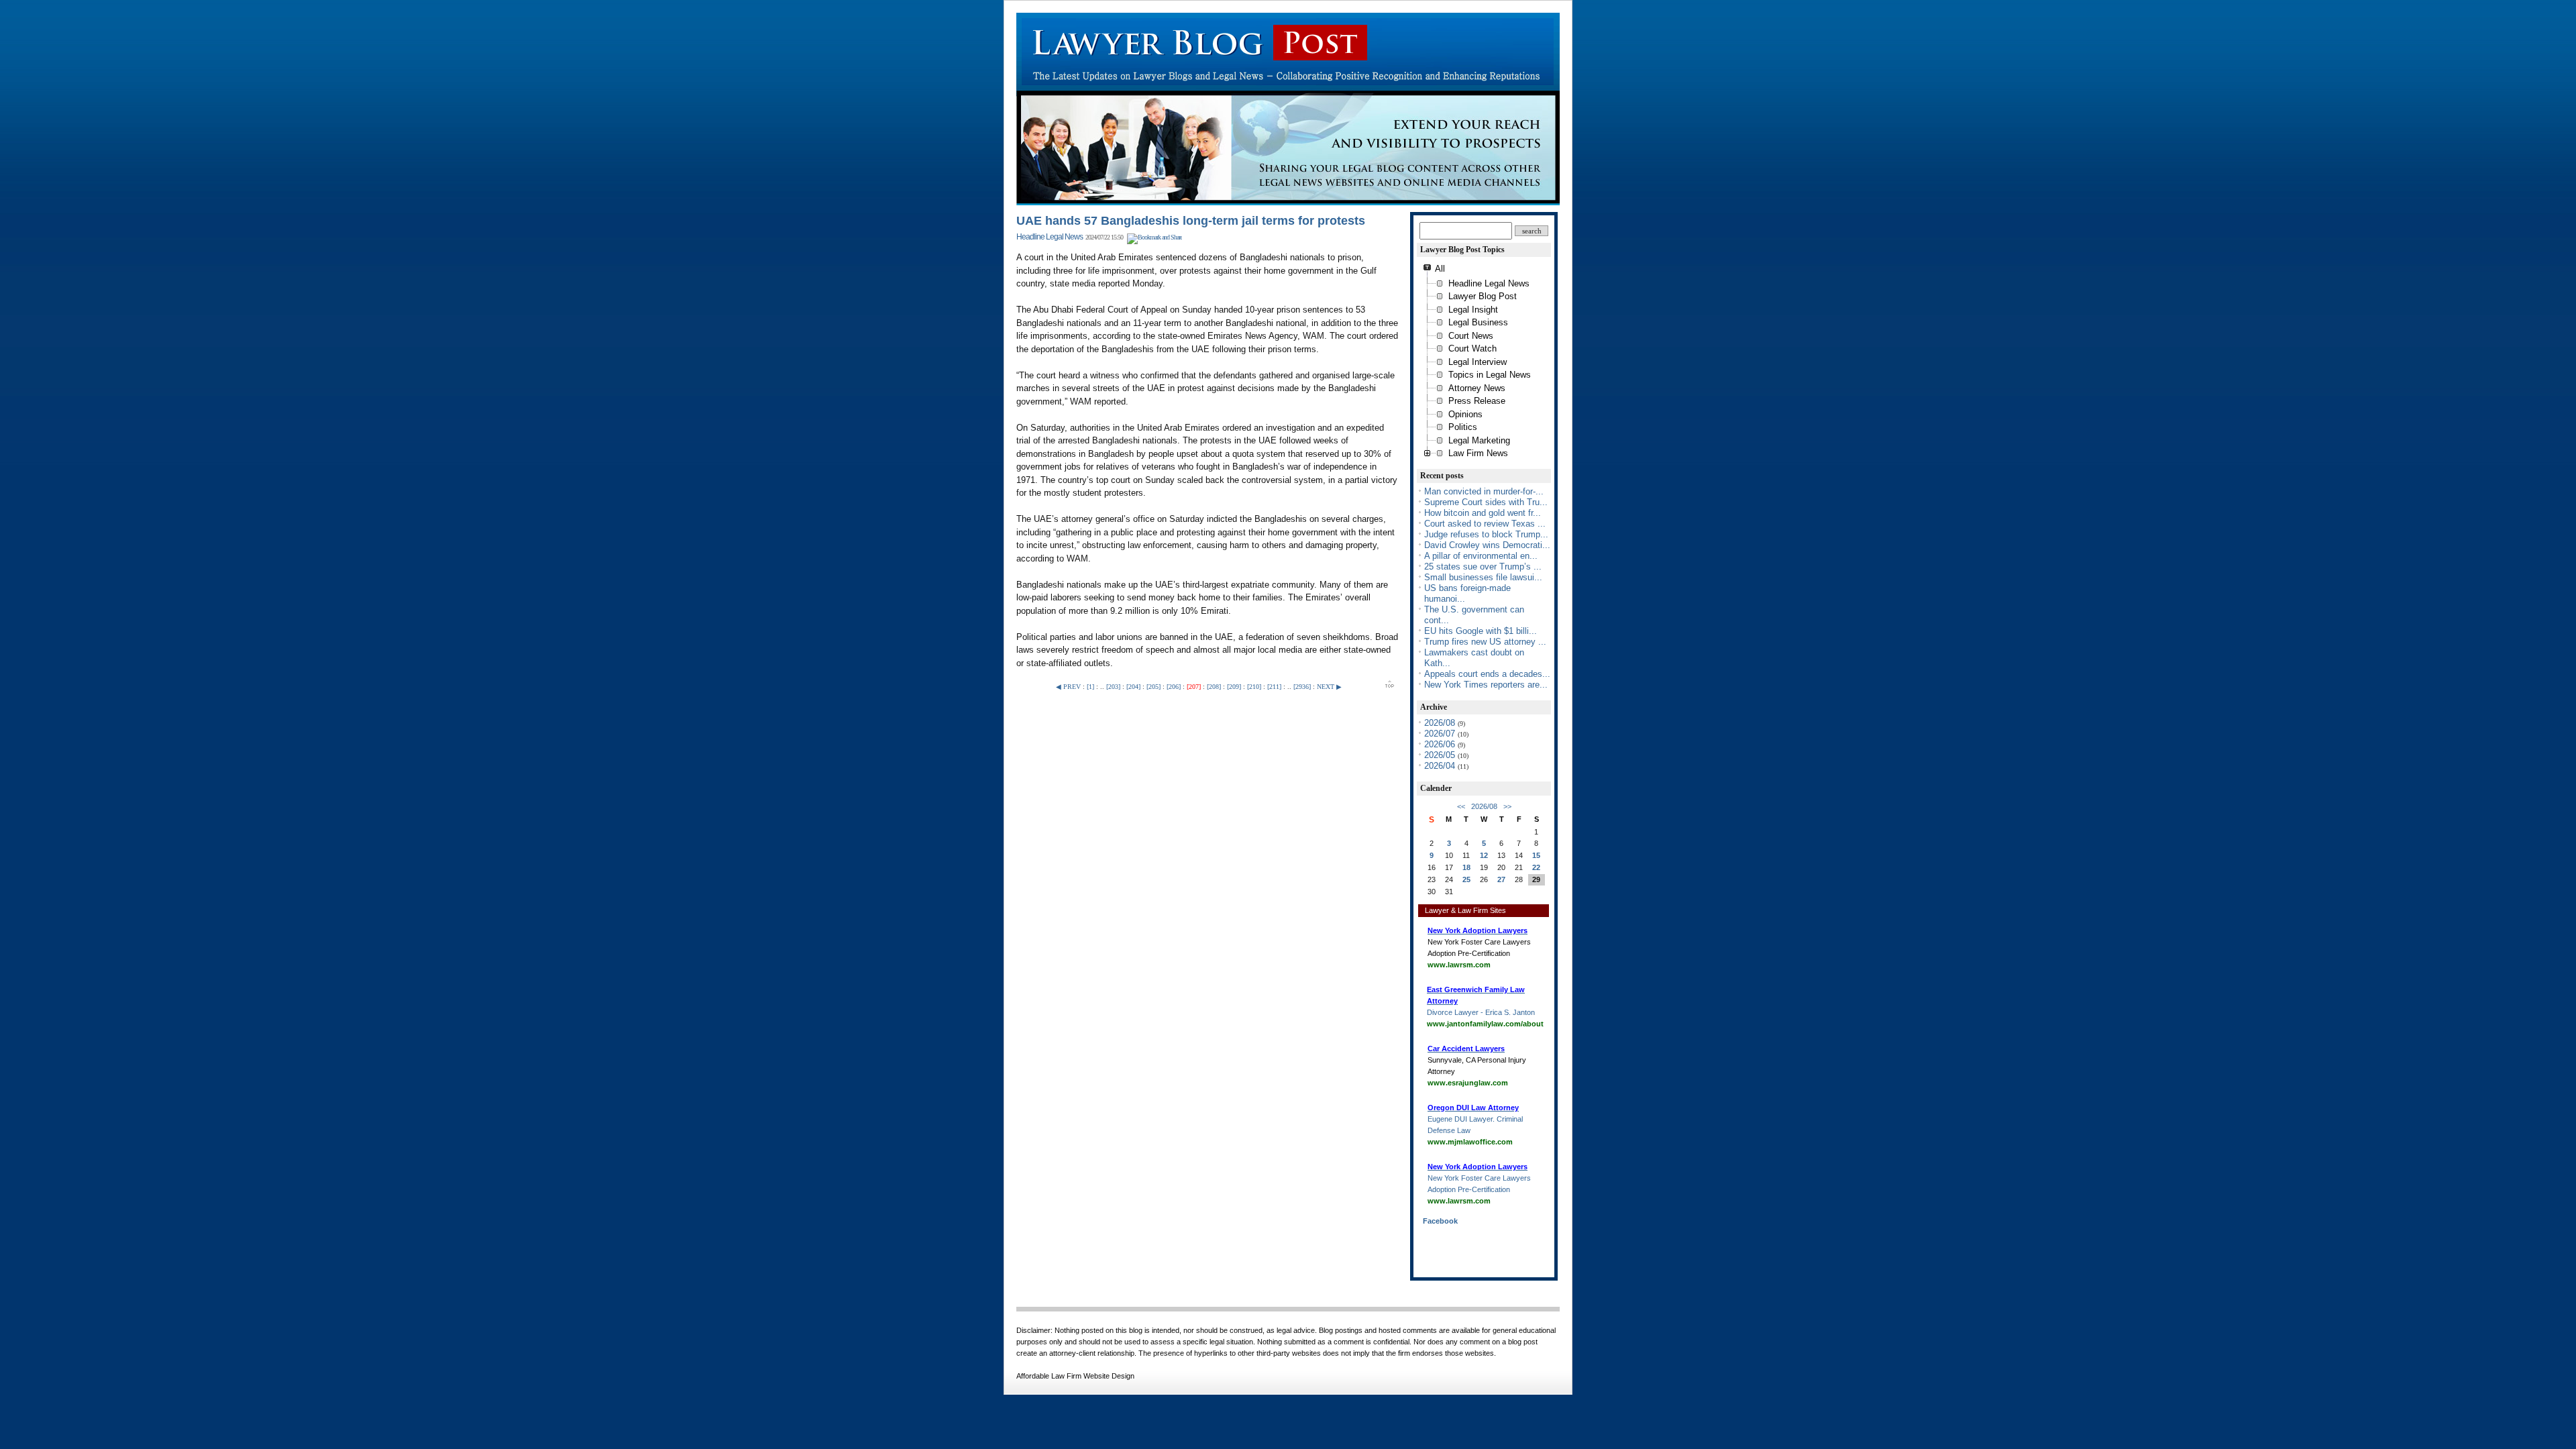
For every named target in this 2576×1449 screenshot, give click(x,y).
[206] (1174, 687)
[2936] (1302, 687)
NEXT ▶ (1329, 687)
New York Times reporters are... (1486, 685)
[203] (1113, 687)
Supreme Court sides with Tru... (1486, 502)
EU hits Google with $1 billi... (1481, 631)
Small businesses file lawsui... (1483, 577)
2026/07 (1441, 734)
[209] (1234, 687)
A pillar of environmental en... (1481, 556)
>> (1507, 806)
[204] (1133, 687)
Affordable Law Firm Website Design (1075, 1376)
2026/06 (1441, 744)
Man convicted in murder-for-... (1484, 491)
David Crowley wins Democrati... (1487, 545)
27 (1501, 879)
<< (1461, 806)
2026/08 (1441, 723)
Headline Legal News (1050, 237)
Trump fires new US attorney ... (1485, 642)
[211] (1274, 687)
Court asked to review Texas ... (1485, 524)
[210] (1254, 687)
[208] (1214, 687)
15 (1536, 855)
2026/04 (1441, 766)
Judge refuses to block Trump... (1486, 534)
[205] (1153, 687)
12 (1484, 855)
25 (1466, 879)
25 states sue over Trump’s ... (1483, 567)
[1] (1090, 687)
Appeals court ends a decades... (1487, 674)
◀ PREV (1069, 687)
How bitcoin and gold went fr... (1483, 513)
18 (1466, 867)
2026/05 (1441, 755)
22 (1536, 867)
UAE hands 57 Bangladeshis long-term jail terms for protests (1191, 221)
